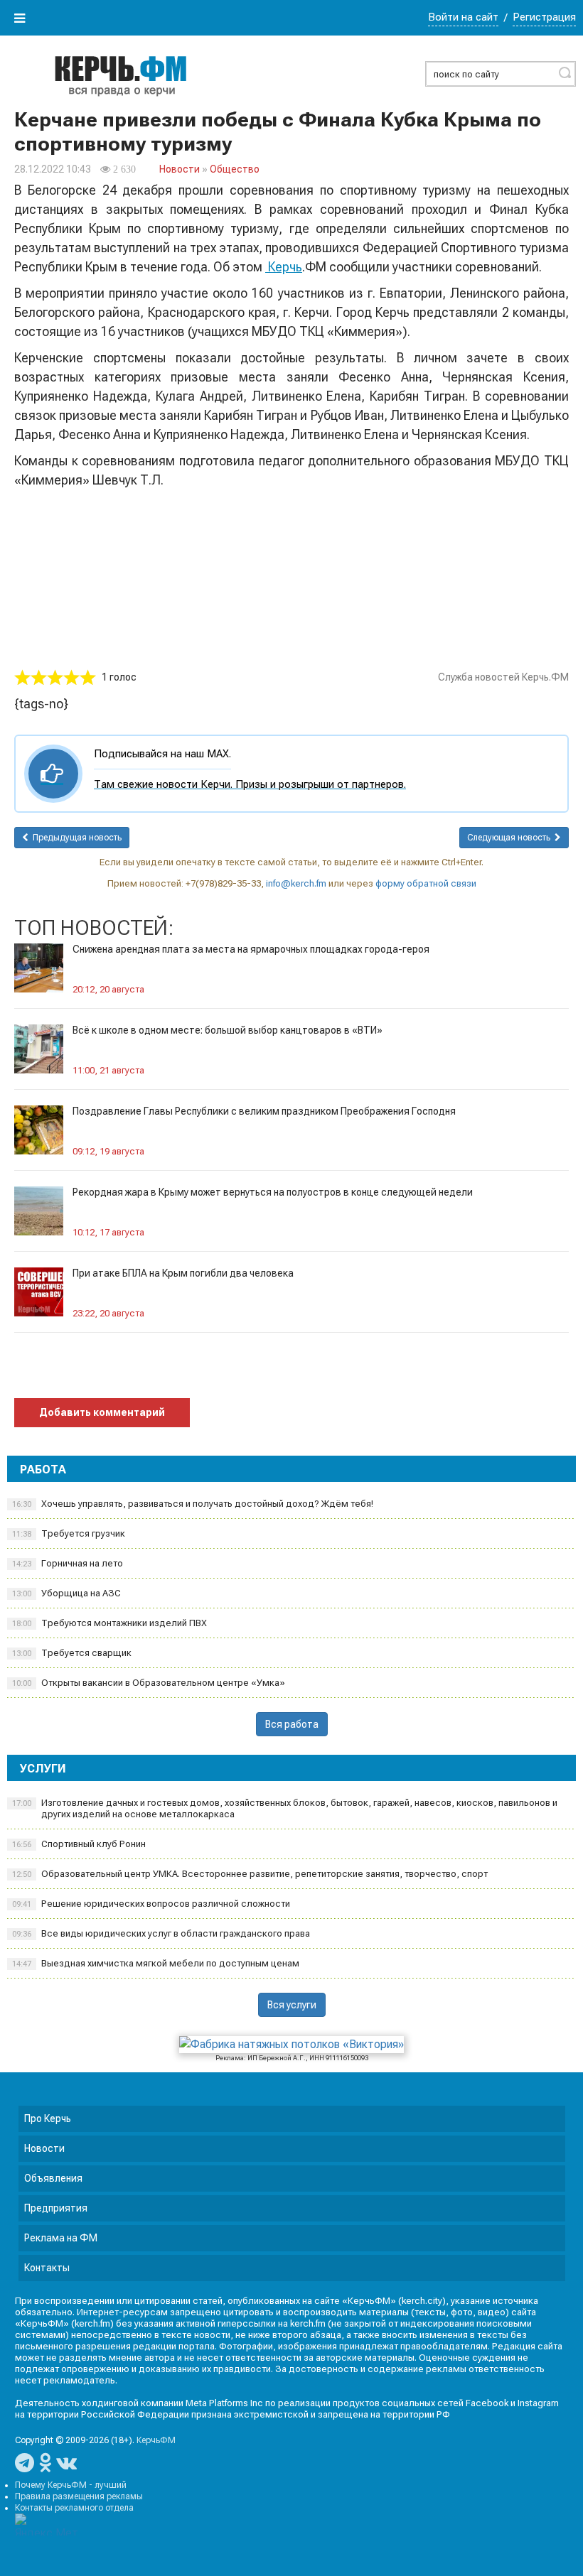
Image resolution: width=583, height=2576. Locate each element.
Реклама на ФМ (61, 2238)
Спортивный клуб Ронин (79, 1844)
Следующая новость (511, 838)
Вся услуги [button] (292, 2005)
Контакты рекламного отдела (74, 2508)
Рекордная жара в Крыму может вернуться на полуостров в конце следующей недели (273, 1192)
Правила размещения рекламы (79, 2496)
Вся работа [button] (292, 1724)
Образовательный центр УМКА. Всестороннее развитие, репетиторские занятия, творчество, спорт (250, 1874)
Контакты (47, 2268)
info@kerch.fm (296, 883)
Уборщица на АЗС (66, 1593)
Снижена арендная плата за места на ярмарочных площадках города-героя (251, 949)
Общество (235, 169)
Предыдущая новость (75, 838)
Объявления (53, 2178)
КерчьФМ (156, 2440)
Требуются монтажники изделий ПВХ (109, 1623)
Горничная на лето (68, 1563)
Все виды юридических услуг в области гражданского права (161, 1933)
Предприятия (56, 2208)
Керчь (284, 267)
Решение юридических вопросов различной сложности (151, 1904)
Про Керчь (48, 2118)
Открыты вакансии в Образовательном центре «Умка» (149, 1683)
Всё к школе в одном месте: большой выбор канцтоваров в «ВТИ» (228, 1030)
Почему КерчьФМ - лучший (71, 2485)
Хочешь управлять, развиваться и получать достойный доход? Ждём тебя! (193, 1504)
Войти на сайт (463, 17)
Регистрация (544, 17)
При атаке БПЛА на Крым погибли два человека (183, 1273)
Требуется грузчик (69, 1533)
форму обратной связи (426, 883)
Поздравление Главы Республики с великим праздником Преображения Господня (264, 1111)
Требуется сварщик (72, 1653)
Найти (565, 72)
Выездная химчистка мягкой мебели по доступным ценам (156, 1963)
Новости (180, 169)
